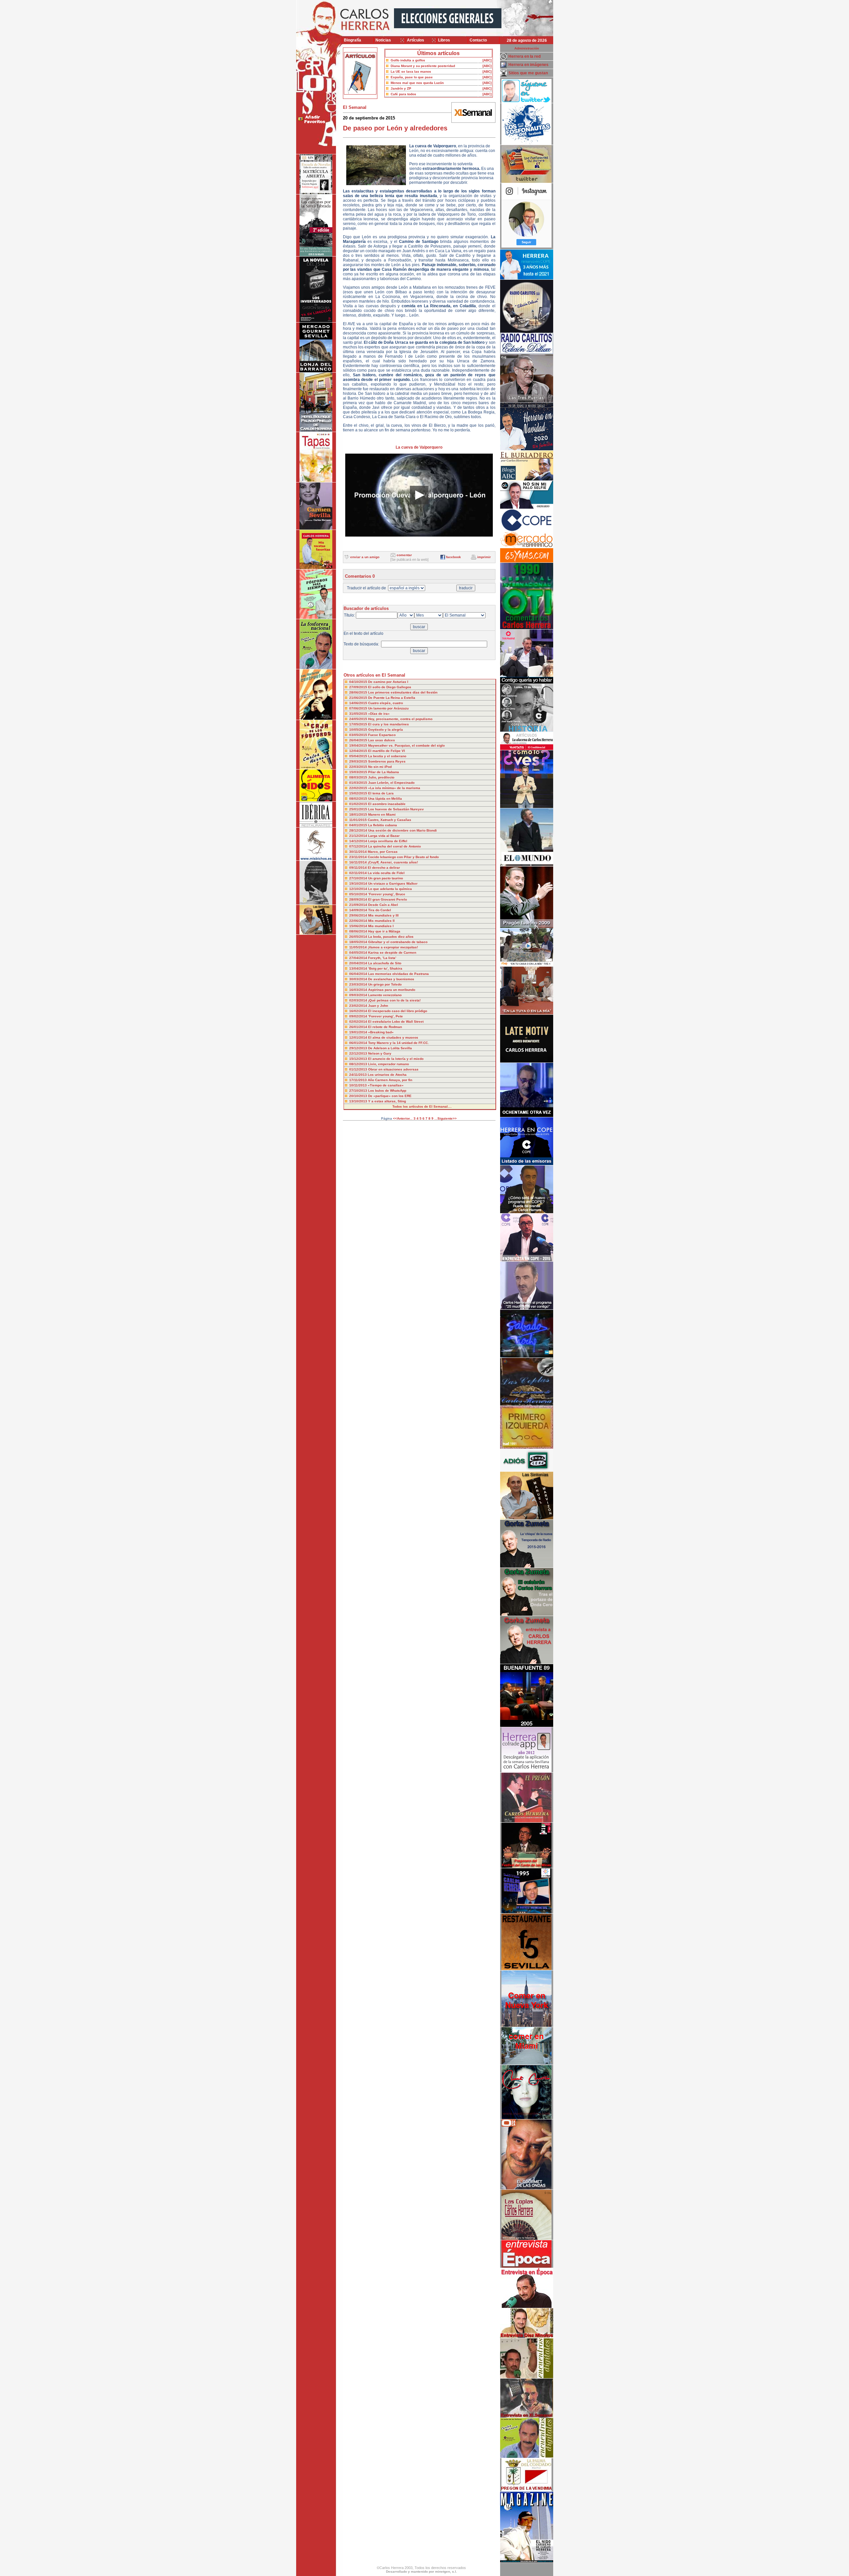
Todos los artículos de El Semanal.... (422, 1106)
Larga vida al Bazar (384, 836)
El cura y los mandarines (389, 724)
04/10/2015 (359, 682)
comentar (404, 555)
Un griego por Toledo (385, 984)
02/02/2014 (359, 1022)
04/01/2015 (359, 825)
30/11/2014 (359, 852)
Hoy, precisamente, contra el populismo (400, 719)
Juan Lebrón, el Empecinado (391, 783)
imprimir (484, 557)
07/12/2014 (359, 846)
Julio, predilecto (381, 777)
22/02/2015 (359, 788)
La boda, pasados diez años (391, 937)
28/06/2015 (359, 692)
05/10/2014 (359, 894)
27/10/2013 (359, 1091)
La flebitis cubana (383, 825)
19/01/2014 (359, 1032)
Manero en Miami (382, 814)
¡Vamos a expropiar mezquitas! (393, 947)
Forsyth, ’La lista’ (382, 958)
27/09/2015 (359, 687)
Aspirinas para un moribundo (392, 990)
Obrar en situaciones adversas (393, 1069)
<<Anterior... (403, 1118)
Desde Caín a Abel (383, 905)
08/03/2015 (359, 777)
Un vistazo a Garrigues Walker (393, 883)
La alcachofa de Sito (385, 963)
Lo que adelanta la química (390, 889)
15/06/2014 (359, 926)
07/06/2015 (359, 708)
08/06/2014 (359, 931)
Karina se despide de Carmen (392, 953)
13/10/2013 (359, 1101)
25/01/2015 (359, 809)
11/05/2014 (359, 947)
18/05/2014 (359, 942)
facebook (454, 557)
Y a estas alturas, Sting (387, 1101)
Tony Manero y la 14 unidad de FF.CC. (398, 1043)
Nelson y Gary (380, 1053)
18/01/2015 (359, 814)
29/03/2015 (359, 761)
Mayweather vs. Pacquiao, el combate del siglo (406, 745)
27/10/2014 (359, 878)
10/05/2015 (359, 730)
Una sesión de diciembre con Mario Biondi (402, 830)
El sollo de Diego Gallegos (390, 687)
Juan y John (378, 1006)
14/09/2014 (359, 910)
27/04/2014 (359, 958)
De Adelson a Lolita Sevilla (390, 1048)
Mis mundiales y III (383, 915)
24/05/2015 (359, 719)
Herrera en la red (524, 56)
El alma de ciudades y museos (393, 1037)
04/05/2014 (359, 953)
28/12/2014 (359, 830)
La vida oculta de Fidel (386, 873)
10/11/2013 (359, 1085)
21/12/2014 (359, 836)
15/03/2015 (359, 772)
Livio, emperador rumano (389, 1064)
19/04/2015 (359, 745)
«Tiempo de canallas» (386, 1085)
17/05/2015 (359, 724)
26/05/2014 (359, 937)
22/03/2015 (359, 767)
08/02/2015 (359, 799)
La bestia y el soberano (387, 756)
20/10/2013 (359, 1096)
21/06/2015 (359, 698)
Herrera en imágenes (528, 65)
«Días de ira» (379, 714)
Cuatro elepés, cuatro (386, 703)
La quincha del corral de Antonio (394, 846)
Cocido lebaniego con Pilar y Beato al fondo (403, 857)
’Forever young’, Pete (386, 1016)
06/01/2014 (359, 1043)
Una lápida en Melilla (385, 799)
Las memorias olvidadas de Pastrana (398, 974)
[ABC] (487, 60)
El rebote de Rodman (385, 1027)
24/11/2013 (359, 1075)
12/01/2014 (359, 1037)
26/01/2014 (359, 1027)
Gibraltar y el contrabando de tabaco (398, 942)
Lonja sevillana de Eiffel (388, 841)
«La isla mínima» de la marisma (394, 788)
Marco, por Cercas (383, 852)
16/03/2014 (359, 990)
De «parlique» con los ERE (390, 1096)
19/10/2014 (359, 883)
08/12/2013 (359, 1064)
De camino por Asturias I (388, 682)
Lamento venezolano (385, 995)
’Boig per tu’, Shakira (385, 968)
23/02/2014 (359, 1006)
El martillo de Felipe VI (387, 751)
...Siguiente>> (446, 1118)
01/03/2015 (359, 783)
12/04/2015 (359, 751)
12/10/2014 (359, 889)
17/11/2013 (359, 1080)
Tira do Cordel (380, 910)
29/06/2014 (359, 915)
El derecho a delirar (384, 868)
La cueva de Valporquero (419, 447)
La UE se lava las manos (411, 72)
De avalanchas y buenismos (391, 979)
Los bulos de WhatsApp (387, 1091)
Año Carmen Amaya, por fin (390, 1080)
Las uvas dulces (382, 740)
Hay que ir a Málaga (384, 931)
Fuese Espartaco (382, 735)
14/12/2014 (359, 841)
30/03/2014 (359, 979)
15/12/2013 (359, 1059)
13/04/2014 (359, 968)
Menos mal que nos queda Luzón (417, 83)
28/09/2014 (359, 899)
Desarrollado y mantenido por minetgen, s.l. (422, 2572)
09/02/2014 (359, 1016)
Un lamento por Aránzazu (388, 708)
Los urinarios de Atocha (387, 1075)
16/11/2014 (359, 862)
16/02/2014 (359, 1011)
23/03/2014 (359, 984)
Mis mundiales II (381, 921)
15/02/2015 (359, 793)
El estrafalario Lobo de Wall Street (396, 1022)
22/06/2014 (359, 921)
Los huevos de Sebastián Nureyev (396, 809)
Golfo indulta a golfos (408, 60)
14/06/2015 (359, 703)
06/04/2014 (359, 974)
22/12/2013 (359, 1053)
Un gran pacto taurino (386, 878)
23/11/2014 (359, 857)
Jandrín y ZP (401, 88)
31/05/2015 (359, 714)
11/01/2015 (359, 820)
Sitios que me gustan (528, 73)
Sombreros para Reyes (387, 761)
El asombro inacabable (387, 804)
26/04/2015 (359, 740)
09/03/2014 (359, 995)
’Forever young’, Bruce (387, 894)
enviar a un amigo (365, 557)
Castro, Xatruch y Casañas (390, 820)
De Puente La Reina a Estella (392, 698)
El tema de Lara (381, 793)
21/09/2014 (359, 905)
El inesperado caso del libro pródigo (398, 1011)
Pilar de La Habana (384, 772)
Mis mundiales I (381, 926)
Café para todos (403, 94)
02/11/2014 (359, 873)
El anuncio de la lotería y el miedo (396, 1059)
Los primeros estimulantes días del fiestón (403, 692)
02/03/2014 (359, 1000)
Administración (527, 48)
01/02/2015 (359, 804)
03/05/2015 (359, 735)
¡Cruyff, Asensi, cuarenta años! (393, 862)
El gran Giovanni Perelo (388, 899)
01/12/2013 (359, 1069)
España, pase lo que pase (412, 77)
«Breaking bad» (381, 1032)
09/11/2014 (359, 868)
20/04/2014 (359, 963)
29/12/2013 (359, 1048)
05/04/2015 (359, 756)
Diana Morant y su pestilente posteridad (423, 66)
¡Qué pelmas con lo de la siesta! (394, 1000)
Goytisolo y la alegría (386, 730)
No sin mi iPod (380, 767)
